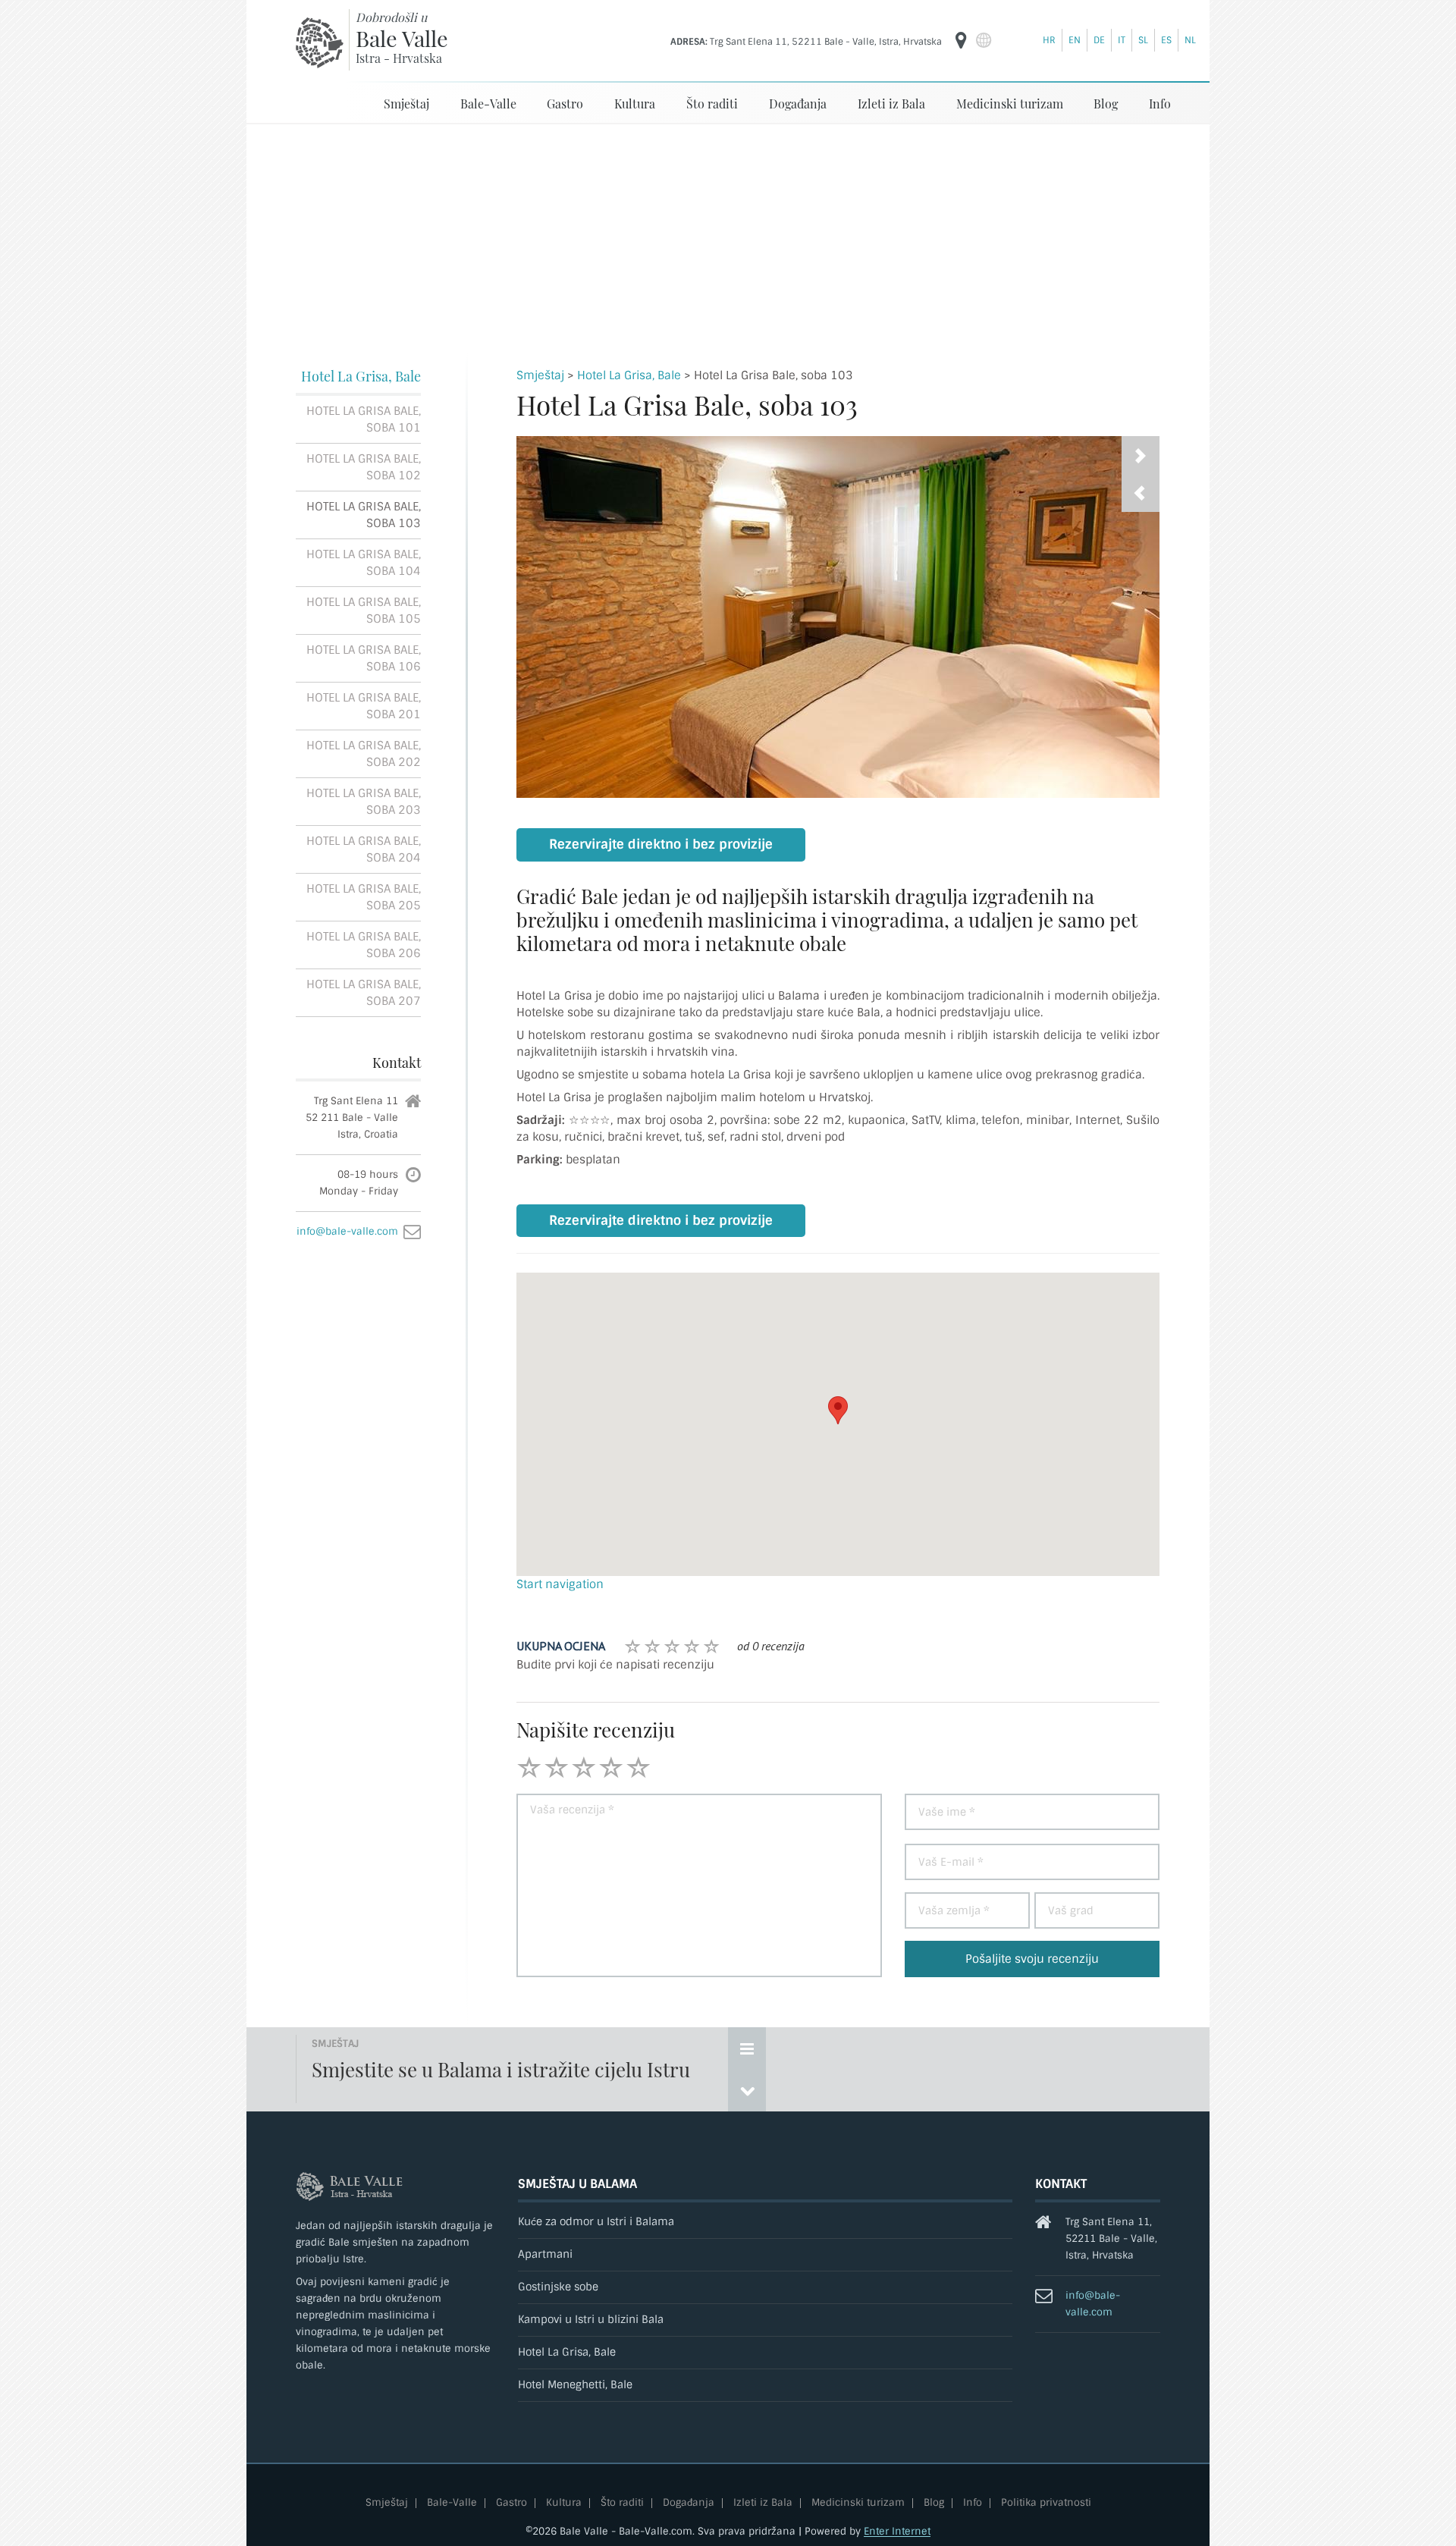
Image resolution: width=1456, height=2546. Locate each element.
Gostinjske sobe (558, 2287)
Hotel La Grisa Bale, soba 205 (364, 897)
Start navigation (560, 1584)
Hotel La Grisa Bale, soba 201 (364, 706)
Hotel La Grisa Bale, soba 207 (364, 993)
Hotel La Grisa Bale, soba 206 (364, 945)
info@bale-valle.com (347, 1231)
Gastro (565, 104)
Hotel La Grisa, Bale (361, 376)
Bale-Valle (488, 104)
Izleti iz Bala (891, 104)
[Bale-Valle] (320, 42)
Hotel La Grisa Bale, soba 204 (364, 849)
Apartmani (545, 2254)
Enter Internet (897, 2531)
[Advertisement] (728, 238)
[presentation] (1141, 493)
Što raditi (712, 104)
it (1122, 40)
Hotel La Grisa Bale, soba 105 (364, 611)
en (1075, 40)
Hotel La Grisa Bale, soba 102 (364, 467)
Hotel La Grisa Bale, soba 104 (364, 563)
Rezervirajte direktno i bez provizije (661, 844)
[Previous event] (747, 2090)
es (1166, 40)
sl (1143, 40)
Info (1160, 104)
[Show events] (747, 2048)
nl (1190, 40)
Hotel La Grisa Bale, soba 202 (364, 754)
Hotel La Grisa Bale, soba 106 (364, 658)
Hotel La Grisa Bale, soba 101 (364, 419)
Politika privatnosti (1046, 2503)
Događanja (798, 104)
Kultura (635, 104)
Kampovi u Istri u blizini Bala (591, 2320)
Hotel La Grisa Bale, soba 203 (364, 802)
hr (1049, 40)
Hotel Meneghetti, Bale (575, 2385)
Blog (1106, 104)
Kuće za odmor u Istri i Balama (596, 2222)
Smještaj (406, 104)
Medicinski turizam (1010, 104)
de (1099, 40)
